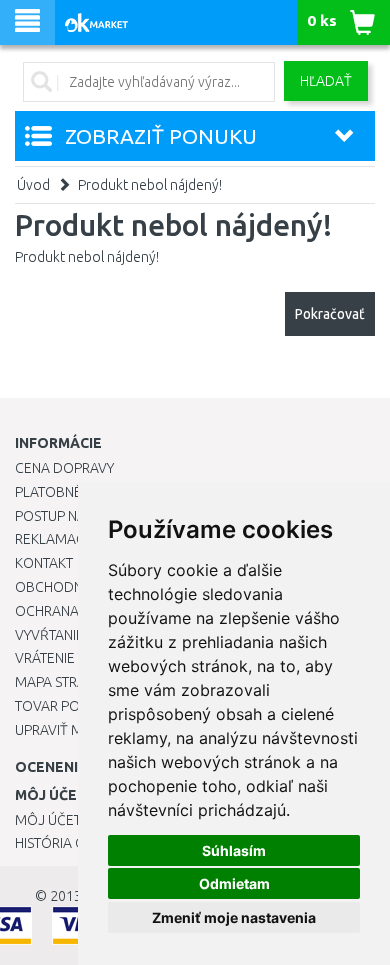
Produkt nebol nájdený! (150, 185)
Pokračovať (330, 314)
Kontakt (44, 563)
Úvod (33, 185)
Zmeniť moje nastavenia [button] (234, 917)
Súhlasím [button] (234, 850)
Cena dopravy (64, 468)
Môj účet (48, 820)
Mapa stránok (64, 682)
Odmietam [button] (234, 883)
